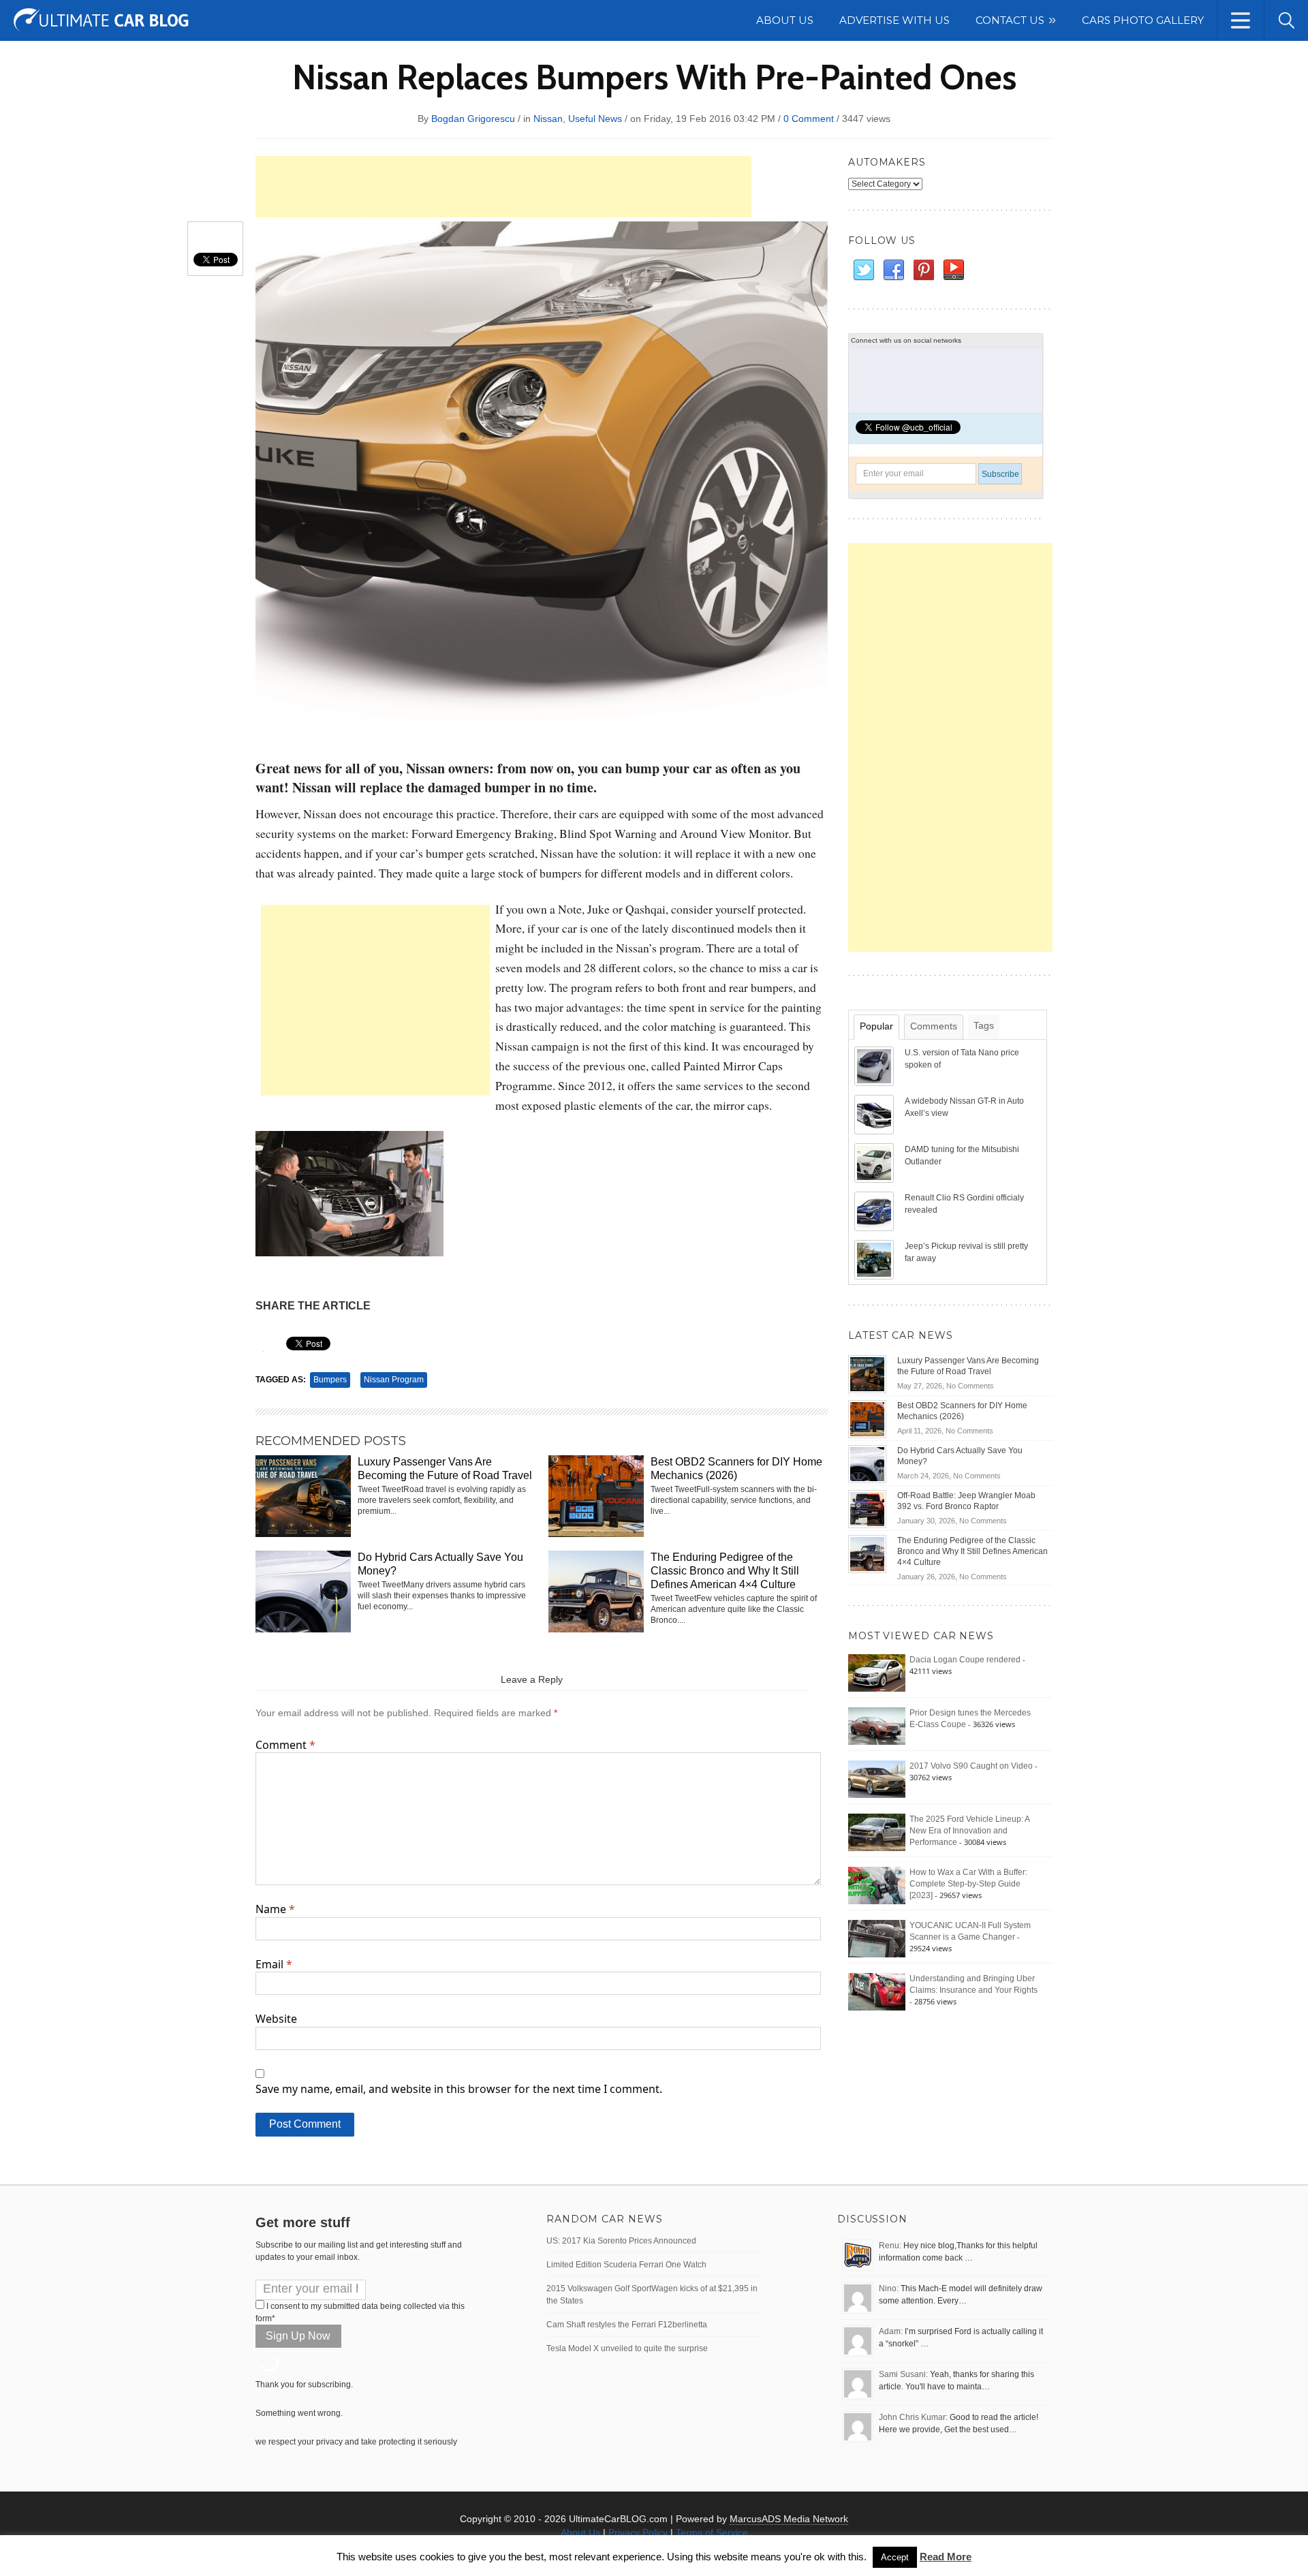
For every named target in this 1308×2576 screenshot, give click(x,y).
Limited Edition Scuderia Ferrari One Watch (626, 2265)
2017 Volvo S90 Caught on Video (971, 1766)
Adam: (891, 2331)
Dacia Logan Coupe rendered (965, 1660)
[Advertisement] (503, 187)
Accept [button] (895, 2557)
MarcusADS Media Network (789, 2519)
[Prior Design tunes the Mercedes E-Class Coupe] (877, 1726)
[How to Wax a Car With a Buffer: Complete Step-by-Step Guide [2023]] (877, 1885)
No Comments (970, 1386)
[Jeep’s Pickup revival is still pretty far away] (875, 1259)
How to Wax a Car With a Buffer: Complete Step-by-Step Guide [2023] (968, 1884)
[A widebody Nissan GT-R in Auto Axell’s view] (875, 1114)
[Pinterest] (923, 270)
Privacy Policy (638, 2532)
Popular (876, 1026)
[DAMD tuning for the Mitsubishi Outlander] (875, 1162)
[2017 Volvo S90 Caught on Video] (877, 1779)
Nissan (548, 119)
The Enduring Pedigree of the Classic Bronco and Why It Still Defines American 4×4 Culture (725, 1571)
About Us (580, 2532)
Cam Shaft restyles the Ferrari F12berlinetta (627, 2325)
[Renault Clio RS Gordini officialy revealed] (875, 1211)
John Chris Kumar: (913, 2417)
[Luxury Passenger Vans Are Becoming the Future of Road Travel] (867, 1374)
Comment (285, 1745)
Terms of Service (712, 2532)
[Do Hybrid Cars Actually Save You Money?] (867, 1463)
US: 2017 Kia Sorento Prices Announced (621, 2241)
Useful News (595, 119)
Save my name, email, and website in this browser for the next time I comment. (459, 2089)
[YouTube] (953, 270)
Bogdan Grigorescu (473, 119)
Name (275, 1909)
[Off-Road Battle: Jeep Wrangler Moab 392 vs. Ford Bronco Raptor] (867, 1508)
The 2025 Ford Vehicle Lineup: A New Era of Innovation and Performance (969, 1831)
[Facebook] (893, 270)
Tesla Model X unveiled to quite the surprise (627, 2348)
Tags (984, 1025)
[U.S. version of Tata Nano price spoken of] (875, 1066)
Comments (934, 1026)
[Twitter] (863, 270)
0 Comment (809, 119)
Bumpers (330, 1380)
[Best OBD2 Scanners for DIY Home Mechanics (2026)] (867, 1418)
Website (276, 2019)
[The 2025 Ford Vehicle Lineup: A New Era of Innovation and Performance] (877, 1832)
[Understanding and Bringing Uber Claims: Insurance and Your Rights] (877, 1991)
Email (274, 1964)
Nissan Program (394, 1380)
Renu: (890, 2246)
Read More (946, 2557)
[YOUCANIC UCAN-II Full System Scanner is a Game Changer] (877, 1938)
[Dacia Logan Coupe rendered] (877, 1673)
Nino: (889, 2288)
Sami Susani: (903, 2374)
